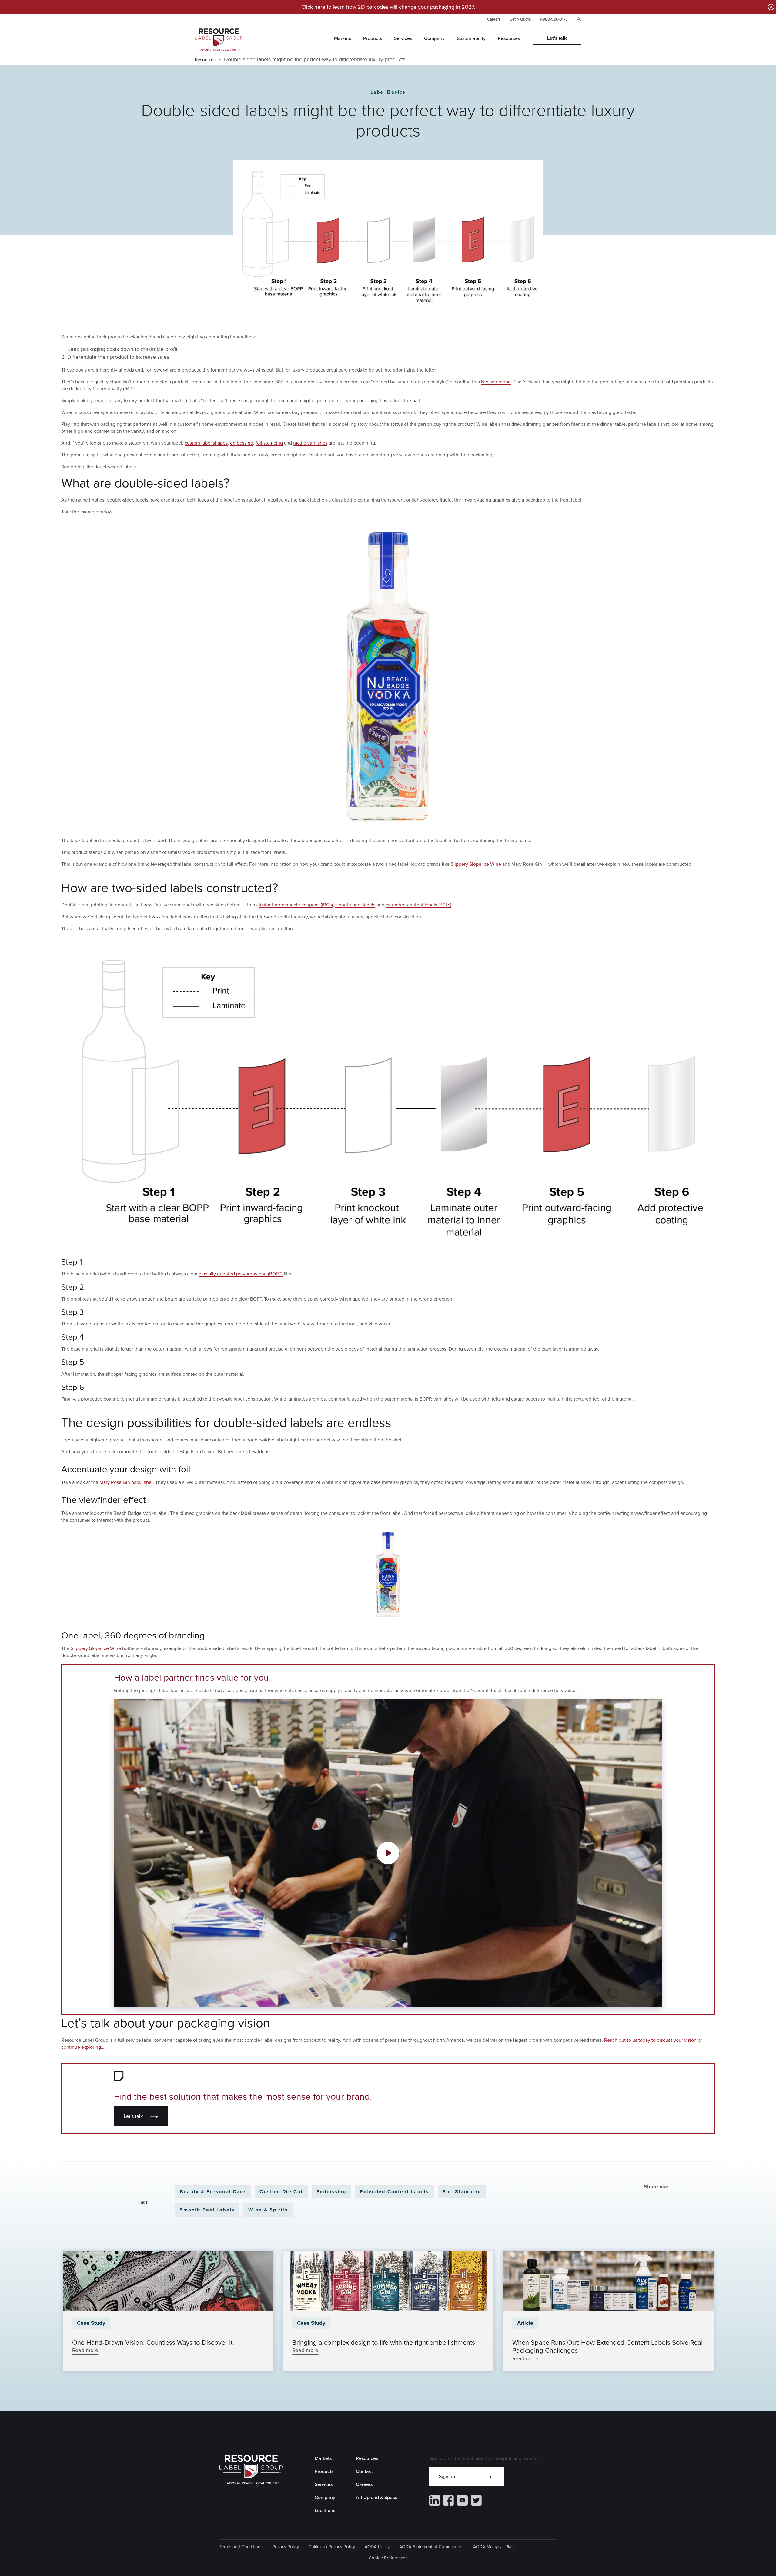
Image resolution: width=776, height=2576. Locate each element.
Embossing (331, 2192)
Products (324, 2471)
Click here (313, 7)
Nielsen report (496, 382)
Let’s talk (133, 2116)
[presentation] (168, 2281)
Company (325, 2497)
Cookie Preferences (388, 2558)
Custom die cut (281, 2192)
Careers (494, 19)
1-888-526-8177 (554, 19)
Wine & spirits (268, 2210)
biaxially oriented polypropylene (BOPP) (241, 1274)
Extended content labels (394, 2192)
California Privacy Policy (332, 2546)
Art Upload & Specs (376, 2497)
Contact (364, 2471)
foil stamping (269, 443)
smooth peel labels (355, 905)
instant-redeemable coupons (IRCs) (296, 905)
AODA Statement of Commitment (431, 2546)
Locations (325, 2510)
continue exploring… (83, 2047)
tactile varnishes (310, 443)
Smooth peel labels (207, 2210)
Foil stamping (462, 2192)
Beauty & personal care (213, 2192)
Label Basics (388, 92)
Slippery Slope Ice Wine (476, 864)
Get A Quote (520, 19)
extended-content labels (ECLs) (418, 905)
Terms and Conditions (241, 2546)
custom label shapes (206, 443)
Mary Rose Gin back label (126, 1482)
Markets (323, 2458)
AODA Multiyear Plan (493, 2546)
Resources (205, 60)
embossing (242, 443)
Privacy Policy (286, 2546)
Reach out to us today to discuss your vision (650, 2040)
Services (324, 2484)
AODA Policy (377, 2546)
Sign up (447, 2476)
